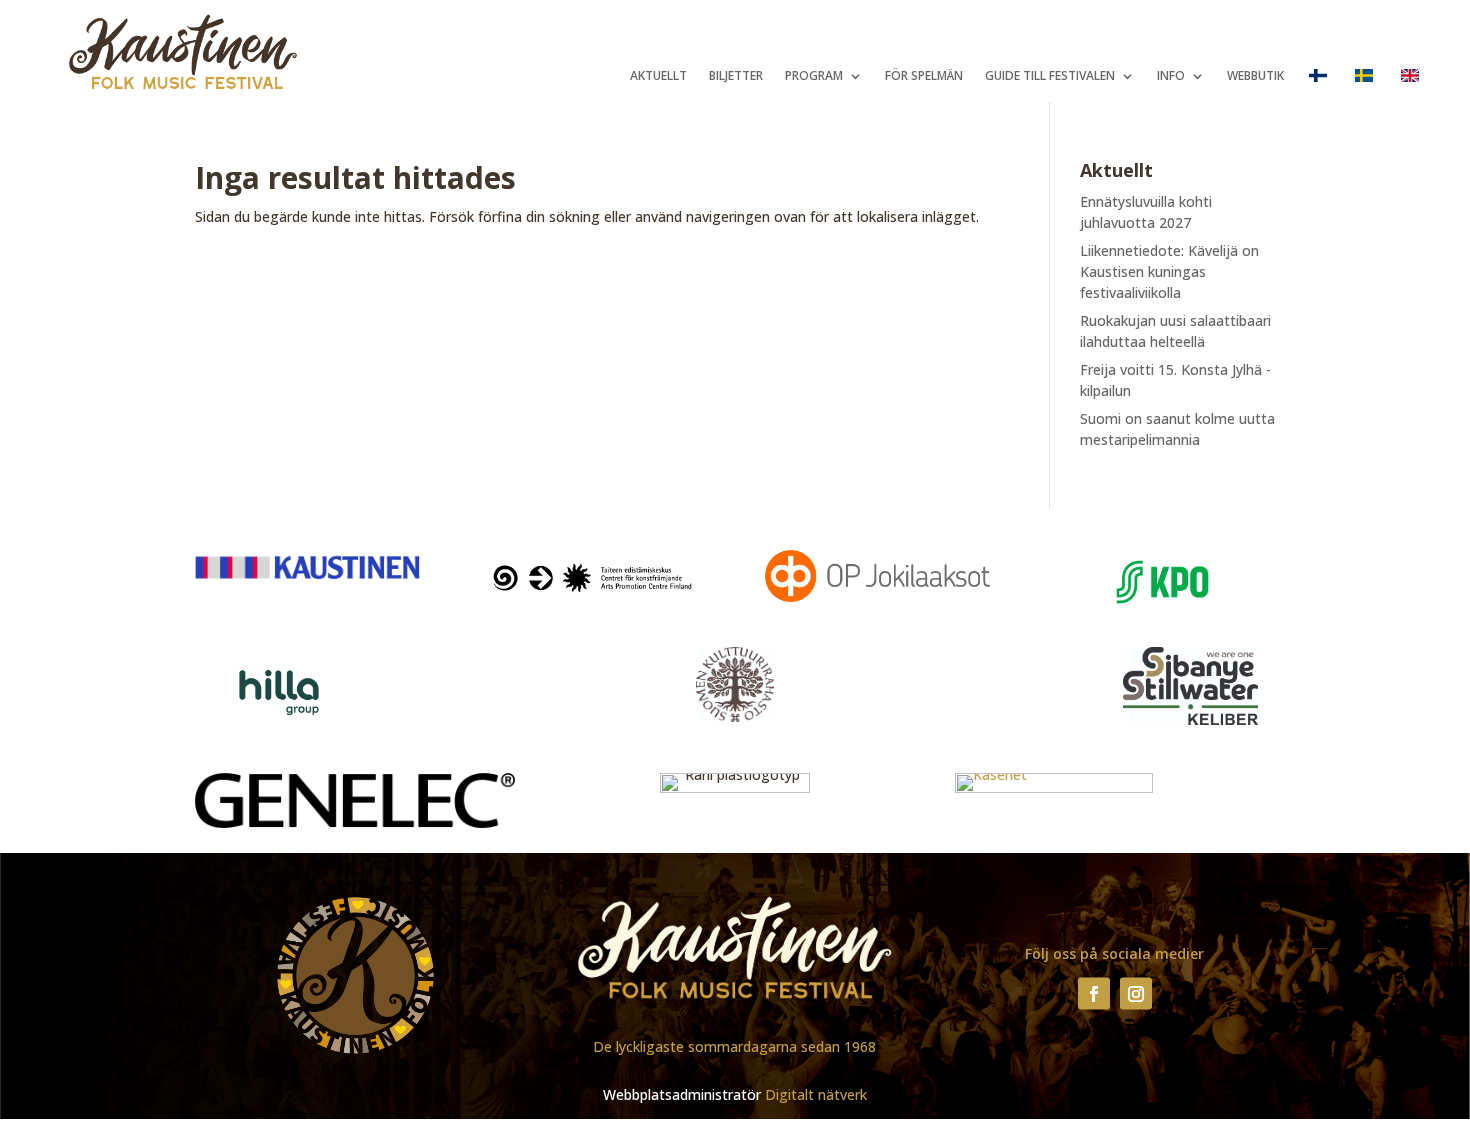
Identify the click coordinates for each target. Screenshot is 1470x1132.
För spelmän (924, 76)
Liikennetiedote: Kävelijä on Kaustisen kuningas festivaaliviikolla (1169, 271)
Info (1171, 76)
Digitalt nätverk (816, 1094)
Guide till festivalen (1050, 76)
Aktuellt (658, 76)
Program (814, 76)
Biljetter (736, 76)
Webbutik (1255, 76)
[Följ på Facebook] (1094, 993)
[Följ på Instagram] (1136, 993)
